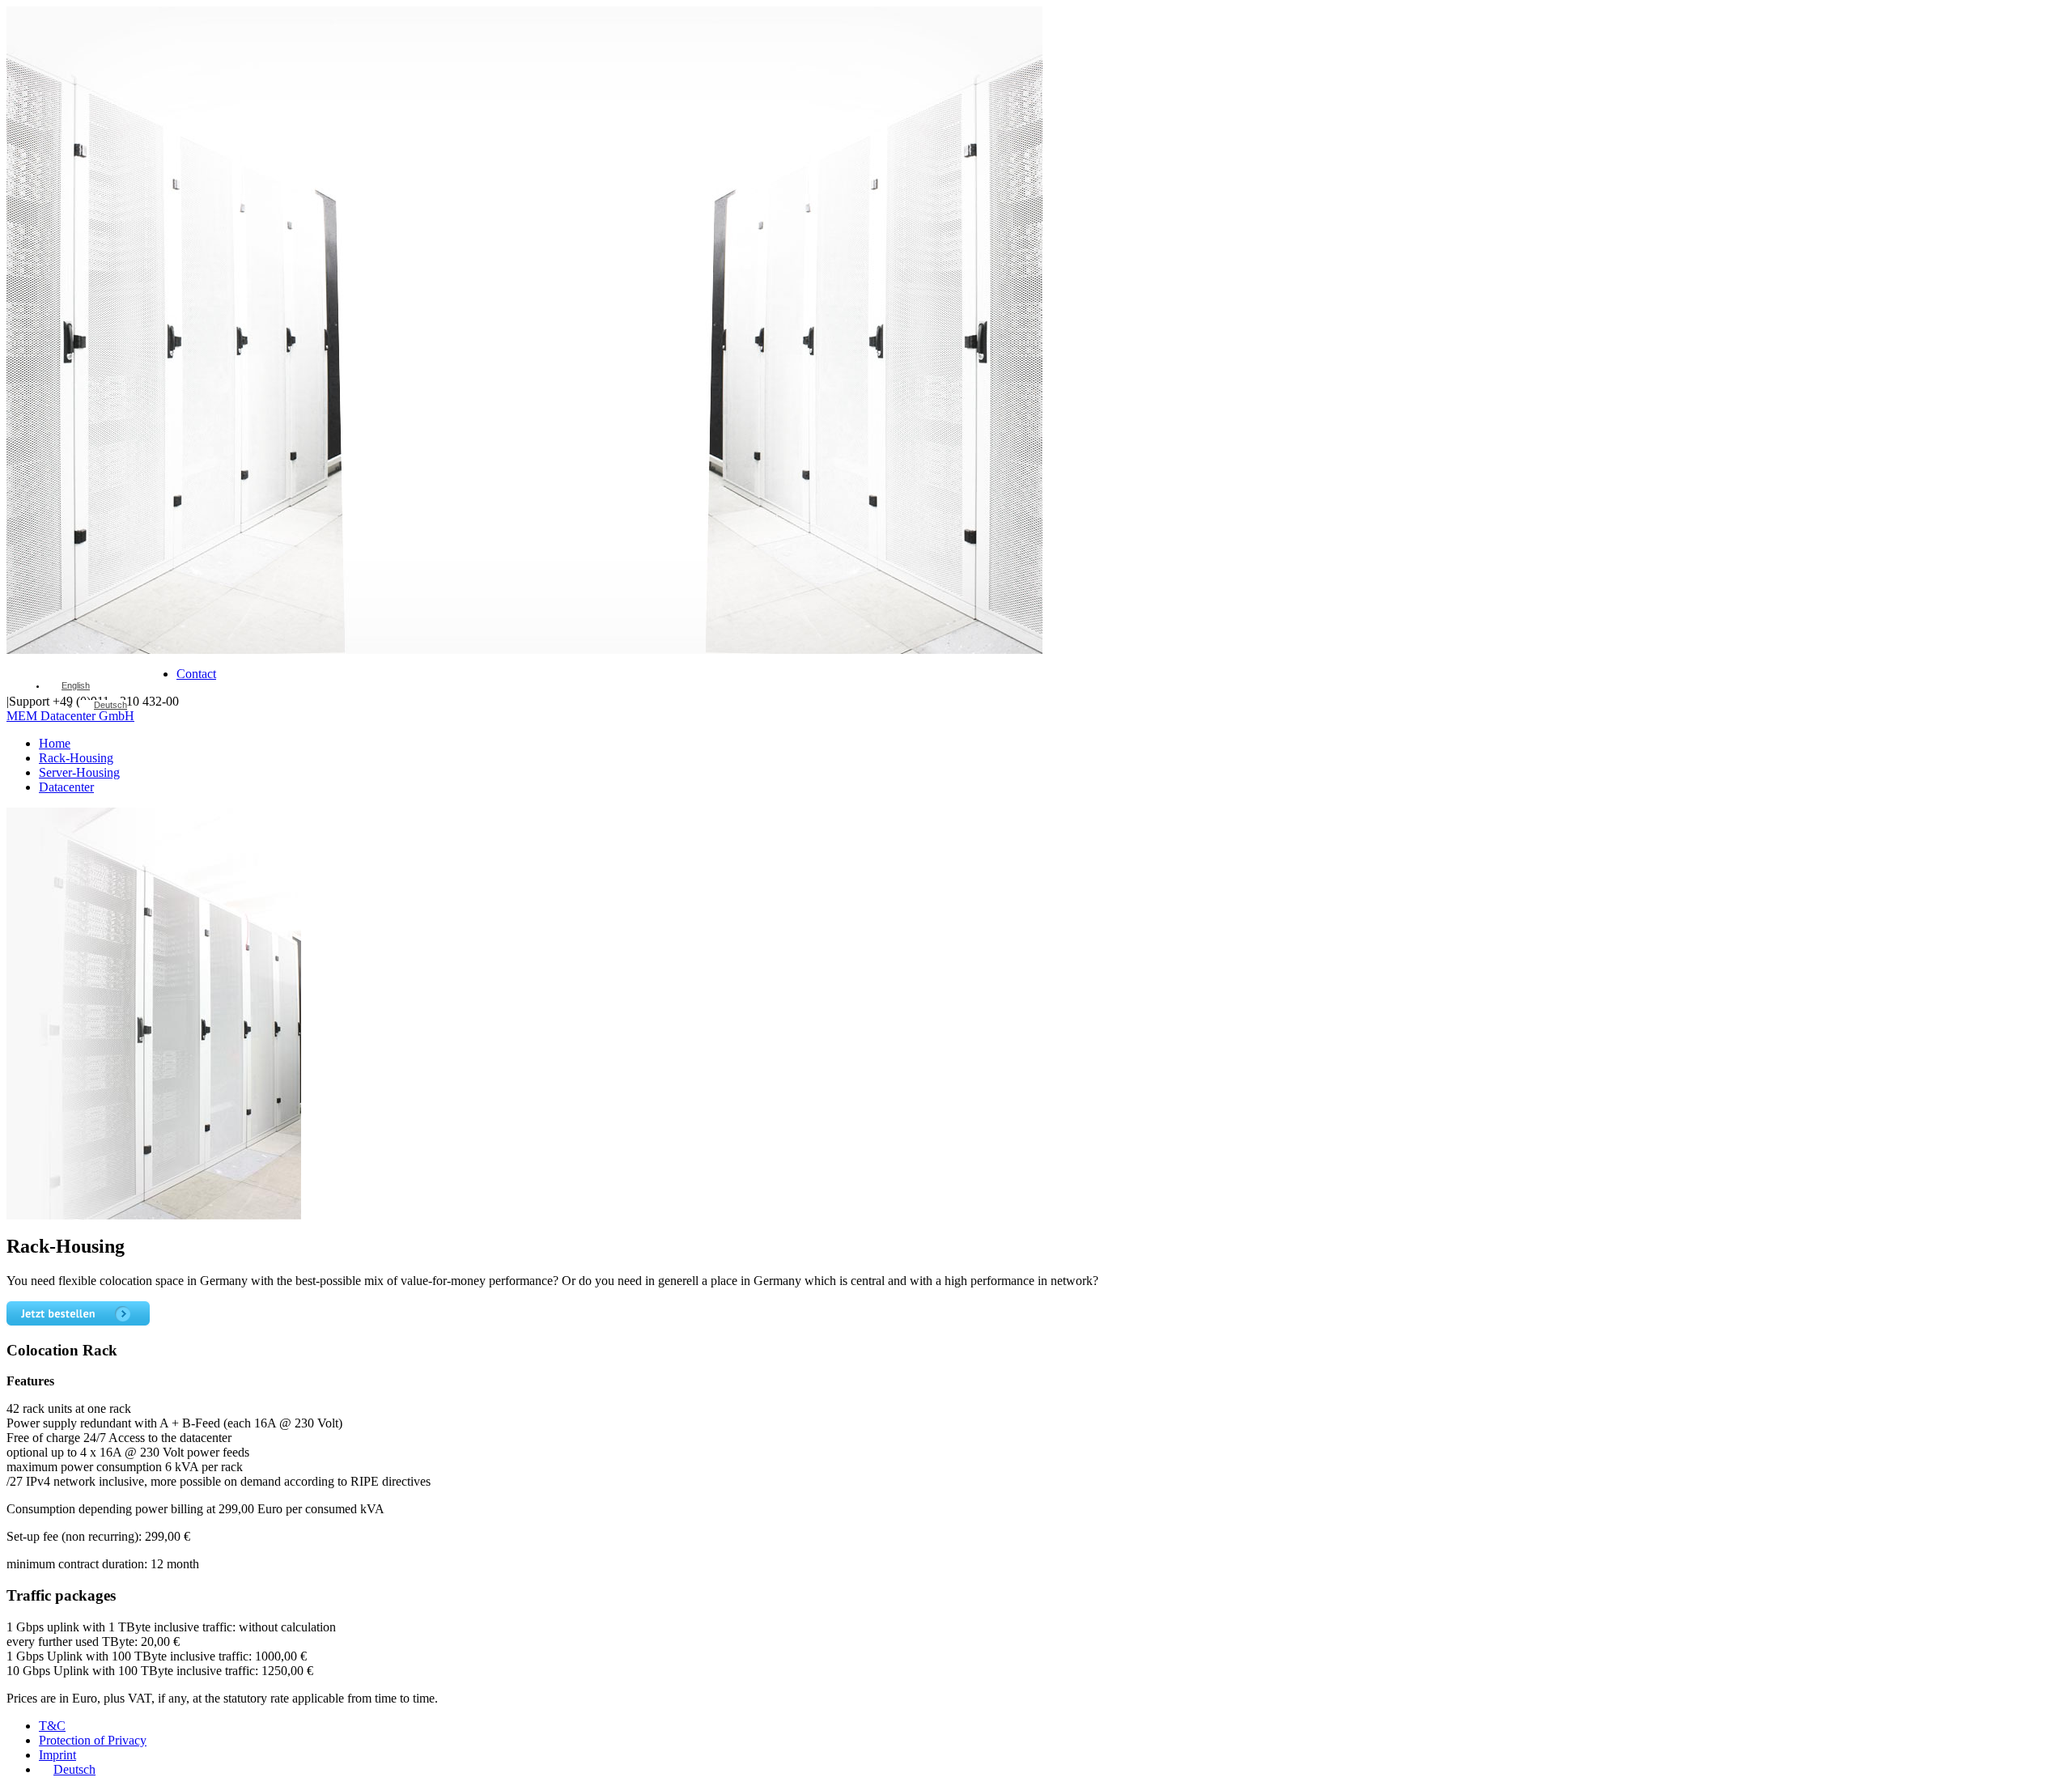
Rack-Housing (76, 758)
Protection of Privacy (93, 1740)
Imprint (57, 1755)
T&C (52, 1726)
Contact (196, 674)
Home (55, 743)
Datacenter (66, 787)
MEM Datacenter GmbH (70, 716)
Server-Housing (79, 772)
